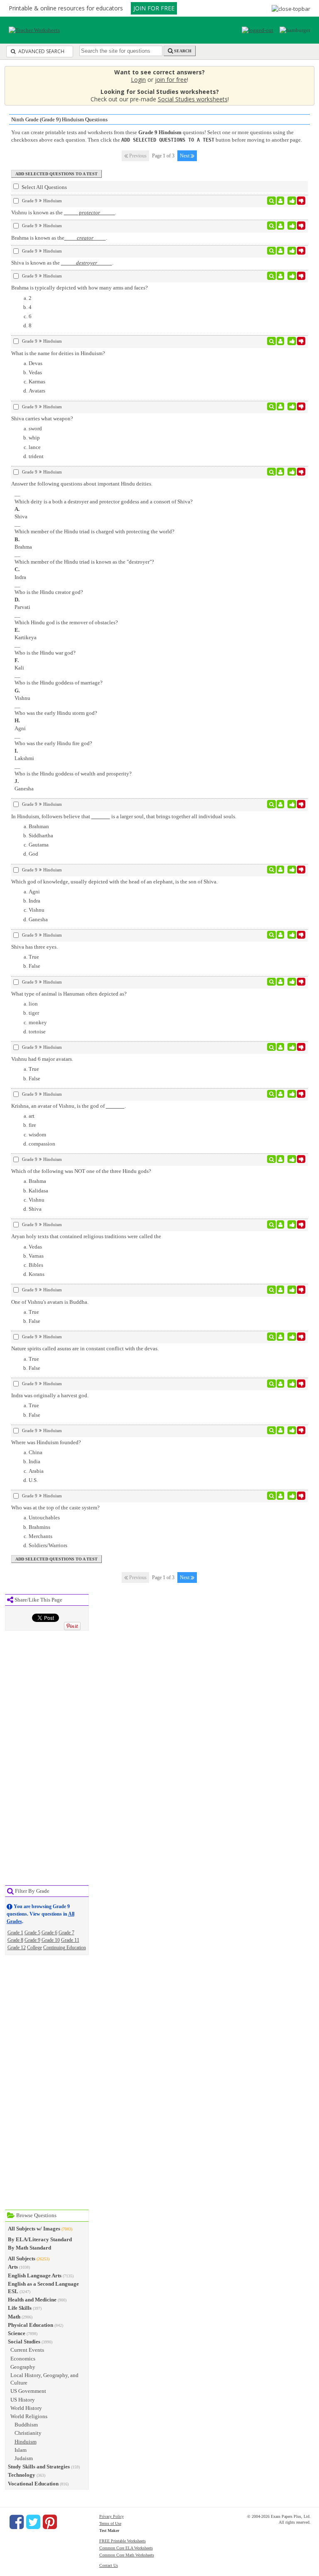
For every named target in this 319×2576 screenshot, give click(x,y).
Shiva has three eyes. (34, 947)
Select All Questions (44, 187)
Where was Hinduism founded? (46, 1442)
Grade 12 (17, 1948)
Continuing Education (65, 1948)
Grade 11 (70, 1940)
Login (138, 80)
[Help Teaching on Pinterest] (50, 2522)
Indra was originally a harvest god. (50, 1395)
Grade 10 (51, 1940)
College (34, 1948)
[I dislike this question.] (301, 201)
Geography (23, 2367)
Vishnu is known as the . (64, 212)
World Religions (29, 2416)
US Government (28, 2391)
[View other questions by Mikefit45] (281, 1430)
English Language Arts (35, 2275)
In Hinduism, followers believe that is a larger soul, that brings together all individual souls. (124, 816)
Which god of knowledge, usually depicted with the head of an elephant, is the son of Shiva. (114, 882)
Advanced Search (41, 51)
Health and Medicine (32, 2300)
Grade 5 (32, 1933)
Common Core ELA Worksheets (126, 2548)
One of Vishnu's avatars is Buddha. (50, 1302)
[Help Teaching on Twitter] (33, 2522)
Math (14, 2317)
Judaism (24, 2458)
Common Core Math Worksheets (127, 2555)
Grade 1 (15, 1933)
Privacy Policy (112, 2516)
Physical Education (31, 2325)
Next (185, 156)
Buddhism (26, 2425)
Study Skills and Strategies (39, 2467)
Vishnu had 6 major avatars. (42, 1059)
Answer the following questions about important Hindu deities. (82, 484)
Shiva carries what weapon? (42, 418)
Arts (13, 2267)
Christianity (28, 2433)
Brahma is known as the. (59, 238)
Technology (22, 2475)
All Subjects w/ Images (34, 2229)
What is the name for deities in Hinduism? (58, 353)
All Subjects (22, 2258)
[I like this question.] (292, 201)
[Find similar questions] (271, 201)
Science (17, 2333)
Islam (21, 2450)
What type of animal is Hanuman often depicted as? (69, 994)
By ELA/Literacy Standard (40, 2239)
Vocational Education (33, 2484)
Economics (23, 2359)
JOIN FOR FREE (154, 8)
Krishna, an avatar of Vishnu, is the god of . (69, 1106)
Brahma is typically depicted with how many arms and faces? (80, 288)
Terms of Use (110, 2523)
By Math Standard (29, 2248)
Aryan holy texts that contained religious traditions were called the (86, 1236)
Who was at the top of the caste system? (55, 1508)
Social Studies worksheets (193, 99)
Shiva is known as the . (62, 263)
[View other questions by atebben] (281, 201)
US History (23, 2400)
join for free (171, 80)
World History (26, 2408)
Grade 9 (32, 1940)
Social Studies (24, 2342)
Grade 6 (49, 1933)
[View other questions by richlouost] (281, 1224)
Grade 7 (66, 1933)
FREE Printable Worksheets (123, 2541)
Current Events (27, 2350)
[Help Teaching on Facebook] (17, 2522)
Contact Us (109, 2565)
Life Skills (20, 2308)
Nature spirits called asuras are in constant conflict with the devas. (85, 1348)
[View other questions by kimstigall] (281, 804)
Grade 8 (15, 1940)
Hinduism (26, 2442)
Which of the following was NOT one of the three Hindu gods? (81, 1171)
